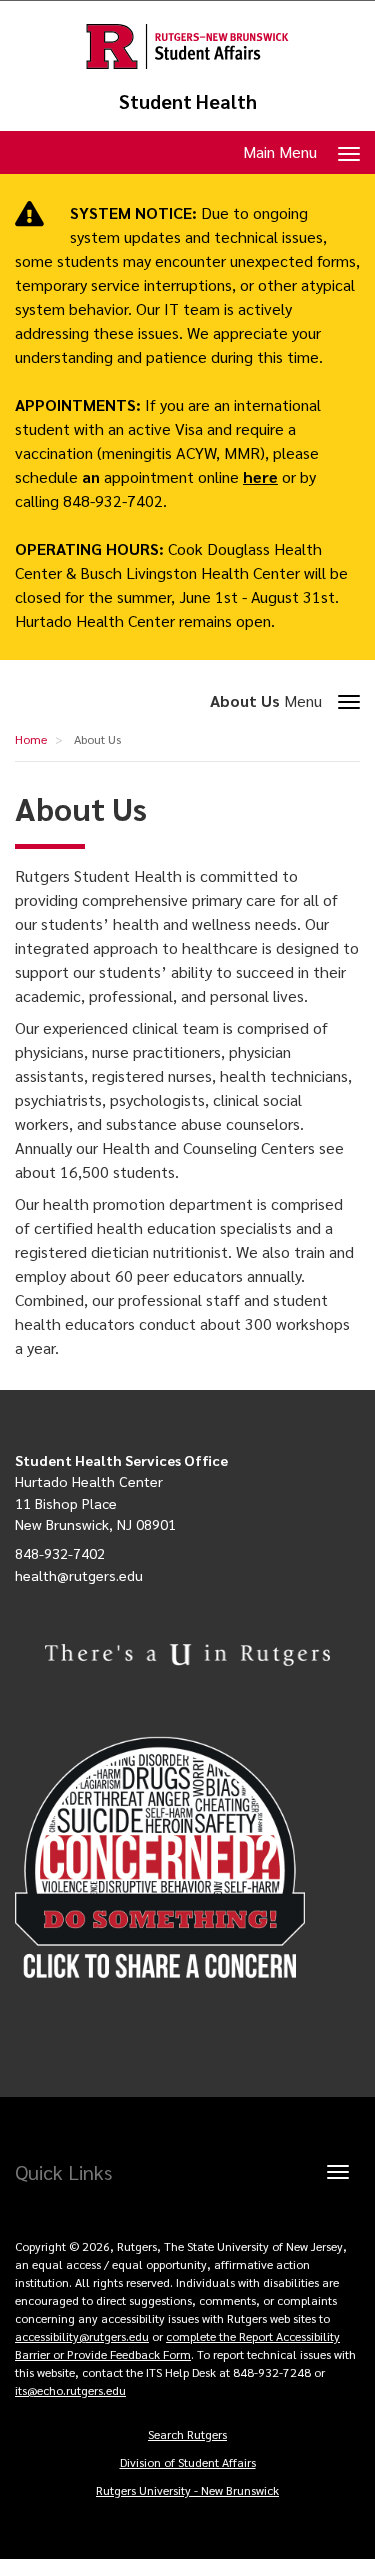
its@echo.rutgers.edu (70, 2390)
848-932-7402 (60, 1553)
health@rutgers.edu (79, 1575)
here (260, 476)
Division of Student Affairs (188, 2462)
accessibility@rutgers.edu (82, 2336)
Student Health (188, 101)
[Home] (187, 46)
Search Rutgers (187, 2434)
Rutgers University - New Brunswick (187, 2490)
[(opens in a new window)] (187, 1858)
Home (31, 739)
